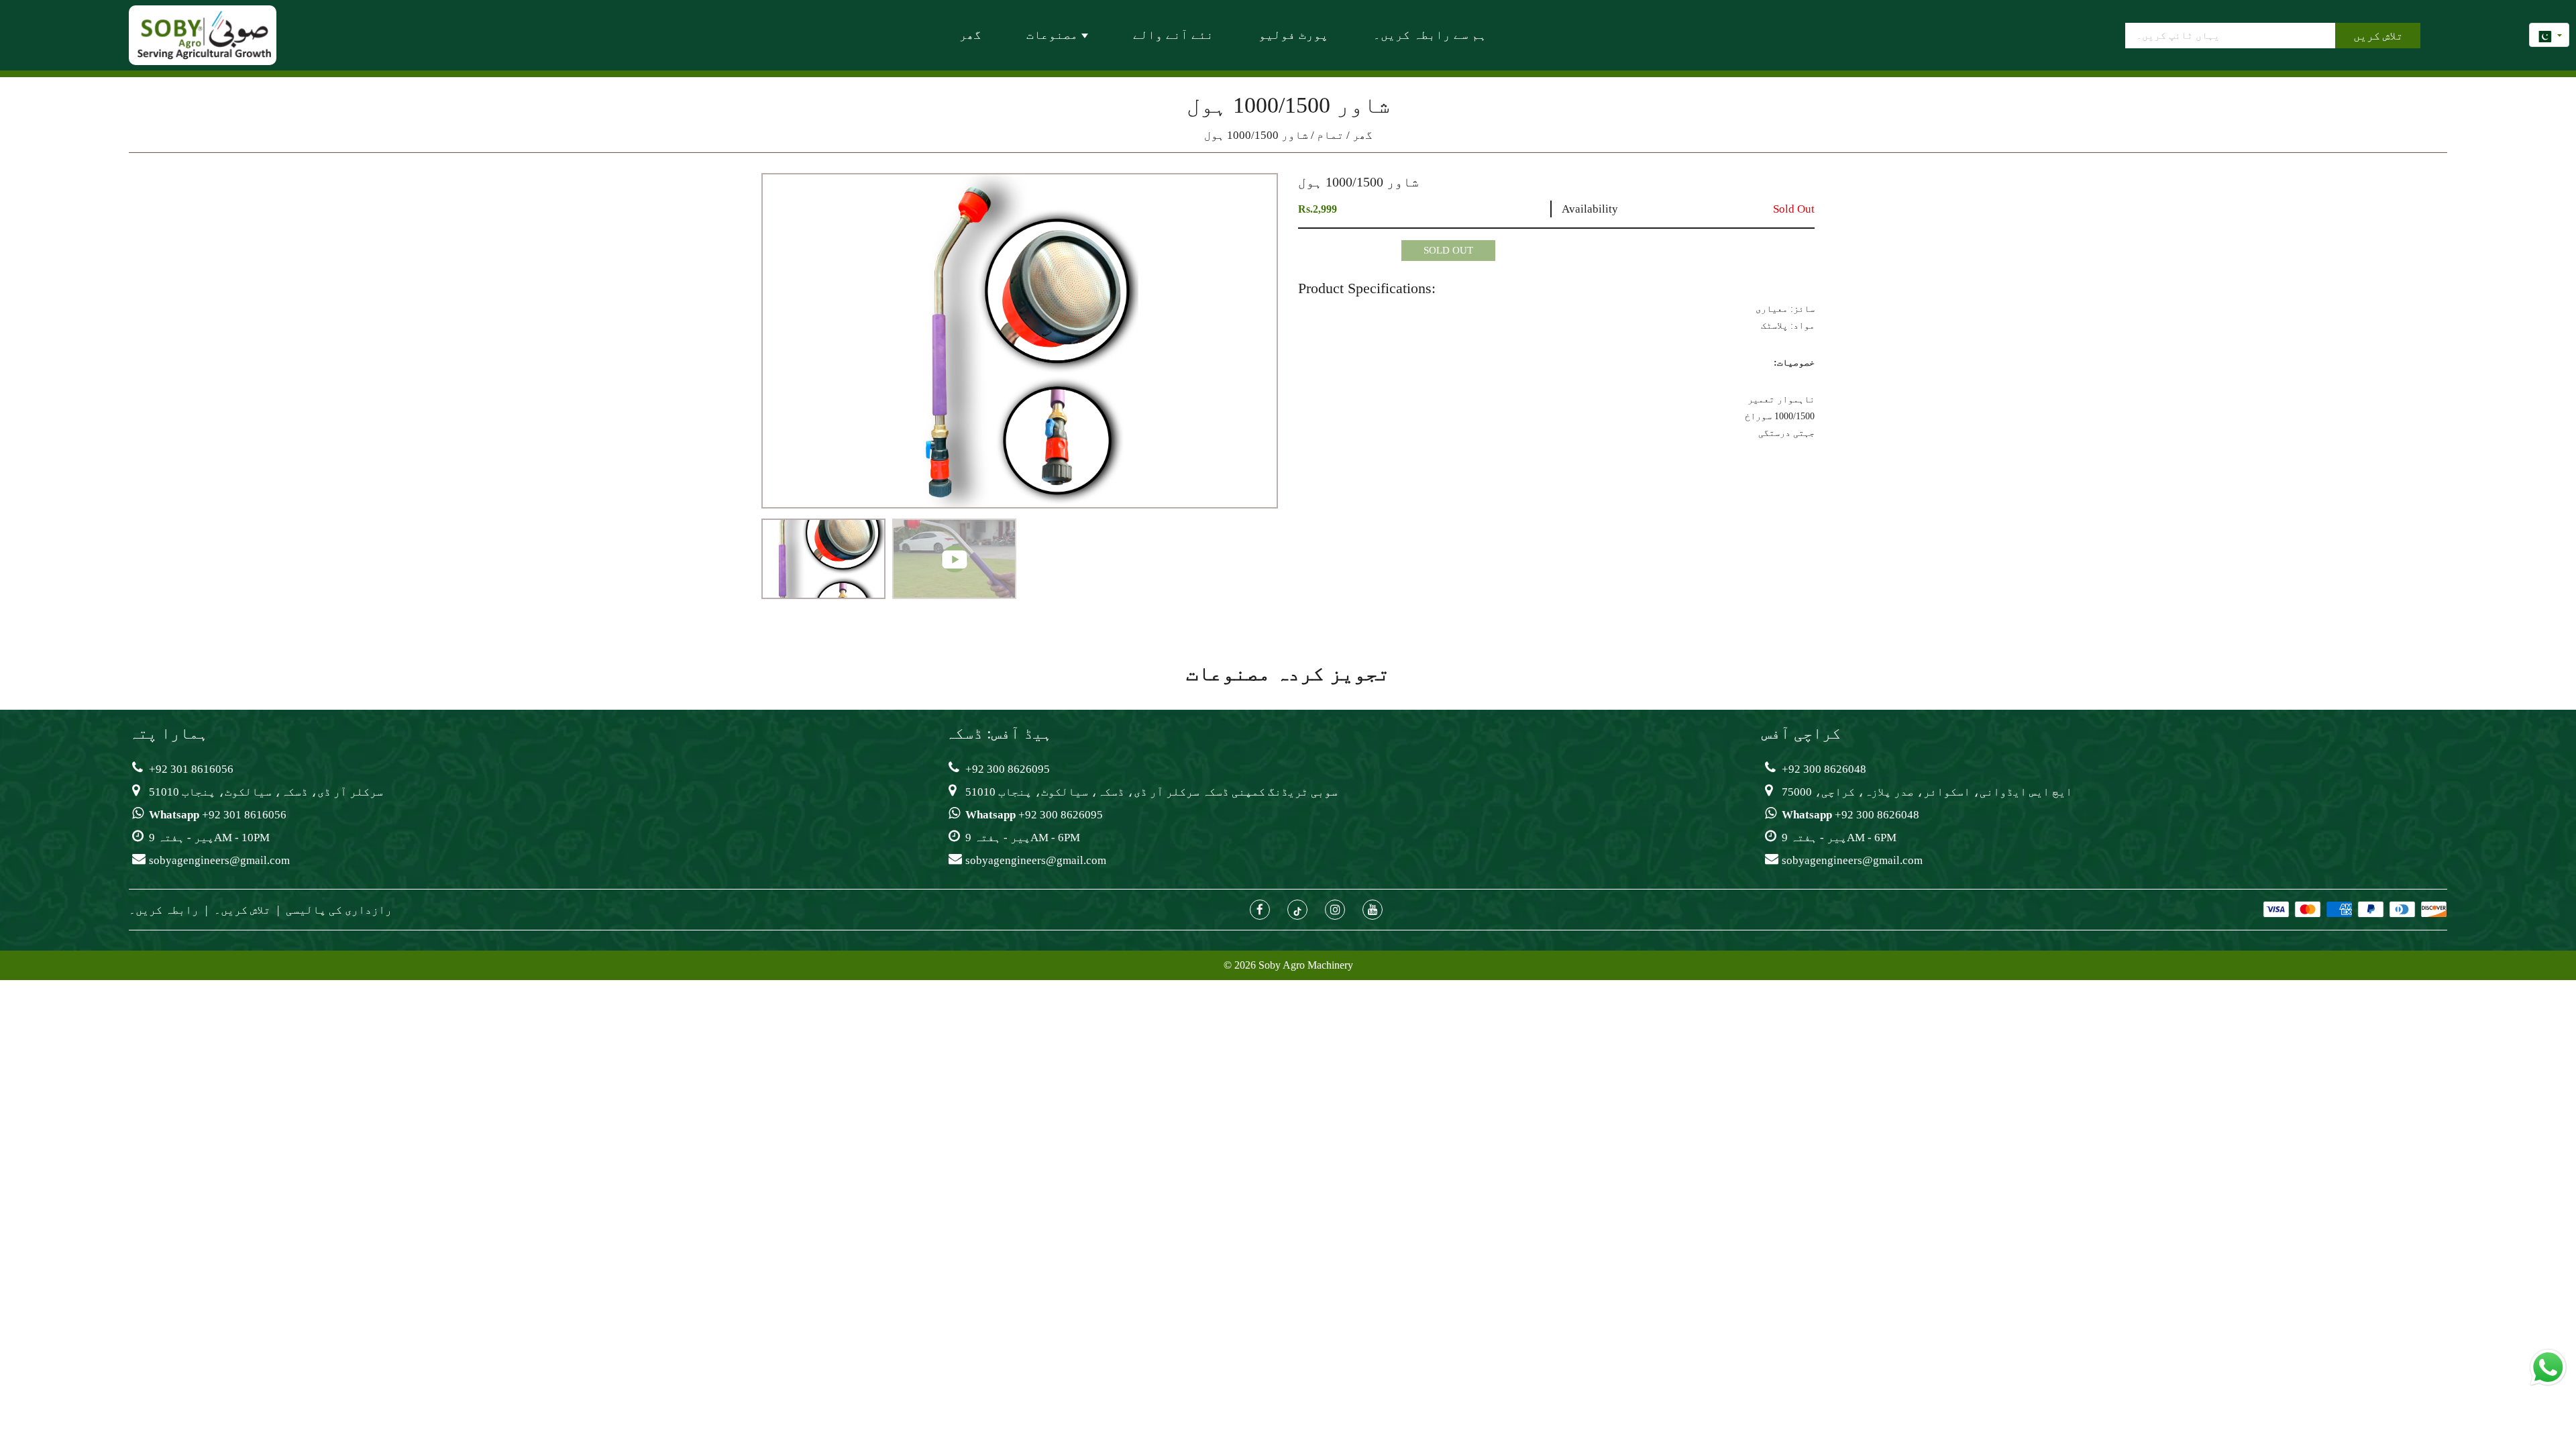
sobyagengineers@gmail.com (219, 860)
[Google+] (1297, 910)
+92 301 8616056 (191, 769)
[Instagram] (1335, 910)
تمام (1330, 135)
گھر (1362, 135)
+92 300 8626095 (1008, 769)
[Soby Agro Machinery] (204, 34)
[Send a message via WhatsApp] (2548, 1367)
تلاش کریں (2378, 36)
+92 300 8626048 (1824, 769)
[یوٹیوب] (1373, 910)
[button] (782, 557)
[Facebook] (1260, 910)
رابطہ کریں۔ (164, 910)
